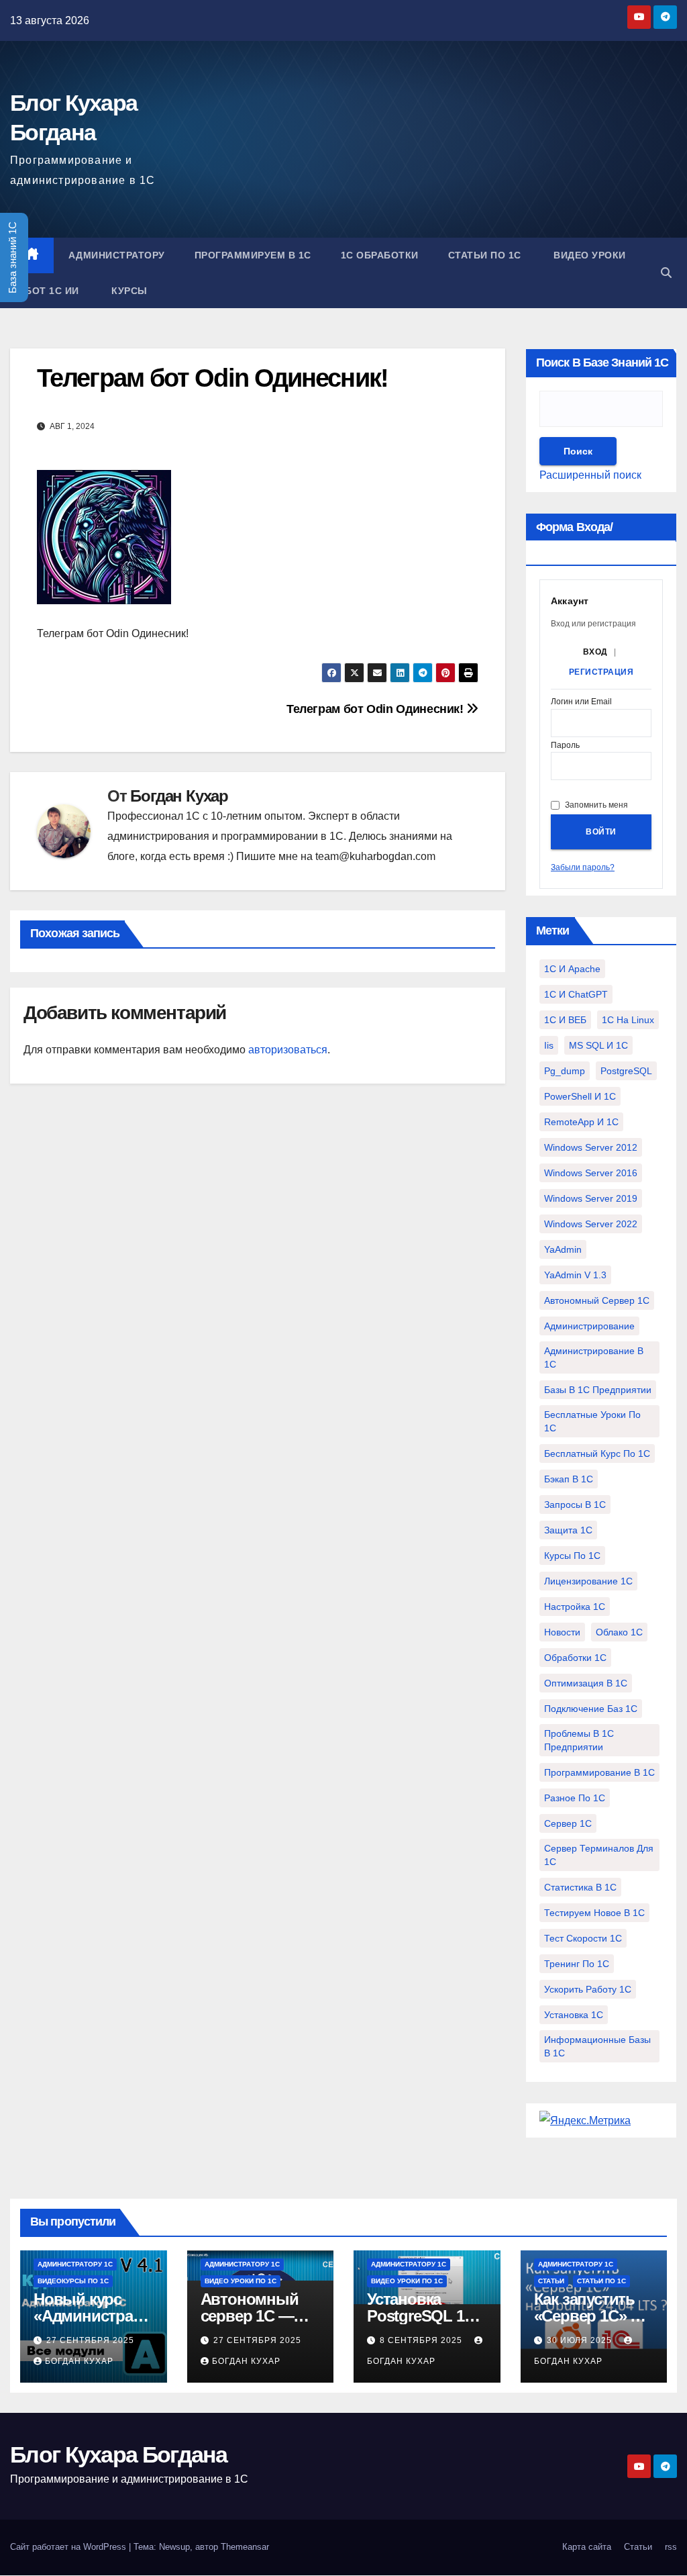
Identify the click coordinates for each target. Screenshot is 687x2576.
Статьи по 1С (485, 255)
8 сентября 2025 (422, 2340)
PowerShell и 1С (580, 1096)
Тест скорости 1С (583, 1938)
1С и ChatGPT (576, 994)
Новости (562, 1632)
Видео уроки (588, 255)
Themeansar (245, 2547)
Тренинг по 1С (577, 1964)
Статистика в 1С (580, 1887)
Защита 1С (568, 1530)
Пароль (565, 746)
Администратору (117, 255)
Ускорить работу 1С (588, 1989)
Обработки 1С (575, 1658)
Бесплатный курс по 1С (597, 1453)
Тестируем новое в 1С (594, 1913)
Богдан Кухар (179, 796)
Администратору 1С (75, 2264)
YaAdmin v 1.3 (575, 1275)
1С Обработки (380, 255)
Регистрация (601, 672)
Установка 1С (574, 2015)
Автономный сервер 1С (597, 1300)
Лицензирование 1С (588, 1581)
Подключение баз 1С (591, 1709)
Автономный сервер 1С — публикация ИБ (256, 2316)
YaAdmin (563, 1249)
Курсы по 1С (572, 1556)
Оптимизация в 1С (586, 1683)
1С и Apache (572, 969)
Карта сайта (587, 2547)
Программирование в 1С (599, 1772)
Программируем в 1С (253, 255)
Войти (601, 832)
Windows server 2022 (591, 1224)
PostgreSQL (626, 1071)
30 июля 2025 (581, 2340)
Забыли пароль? (583, 867)
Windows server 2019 (591, 1198)
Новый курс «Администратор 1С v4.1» (91, 2316)
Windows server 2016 (591, 1173)
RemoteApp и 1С (581, 1122)
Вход (595, 652)
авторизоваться (288, 1050)
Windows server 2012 (591, 1147)
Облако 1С (619, 1632)
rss (671, 2547)
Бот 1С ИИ (52, 291)
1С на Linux (628, 1020)
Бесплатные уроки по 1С (592, 1421)
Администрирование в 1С (594, 1357)
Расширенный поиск (590, 475)
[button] (666, 273)
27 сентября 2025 (90, 2340)
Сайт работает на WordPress (69, 2547)
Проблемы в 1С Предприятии (579, 1740)
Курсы (128, 291)
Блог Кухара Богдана (119, 2454)
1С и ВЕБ (565, 1020)
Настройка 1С (575, 1607)
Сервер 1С (568, 1823)
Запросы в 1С (575, 1505)
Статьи (551, 2281)
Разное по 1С (575, 1798)
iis (549, 1045)
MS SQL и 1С (598, 1045)
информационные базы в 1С (597, 2046)
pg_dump (565, 1071)
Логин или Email (581, 702)
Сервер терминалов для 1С (599, 1855)
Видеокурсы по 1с (73, 2281)
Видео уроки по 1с (241, 2281)
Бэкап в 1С (569, 1479)
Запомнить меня (596, 805)
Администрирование (589, 1326)
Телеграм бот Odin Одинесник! (376, 709)
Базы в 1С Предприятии (598, 1390)
